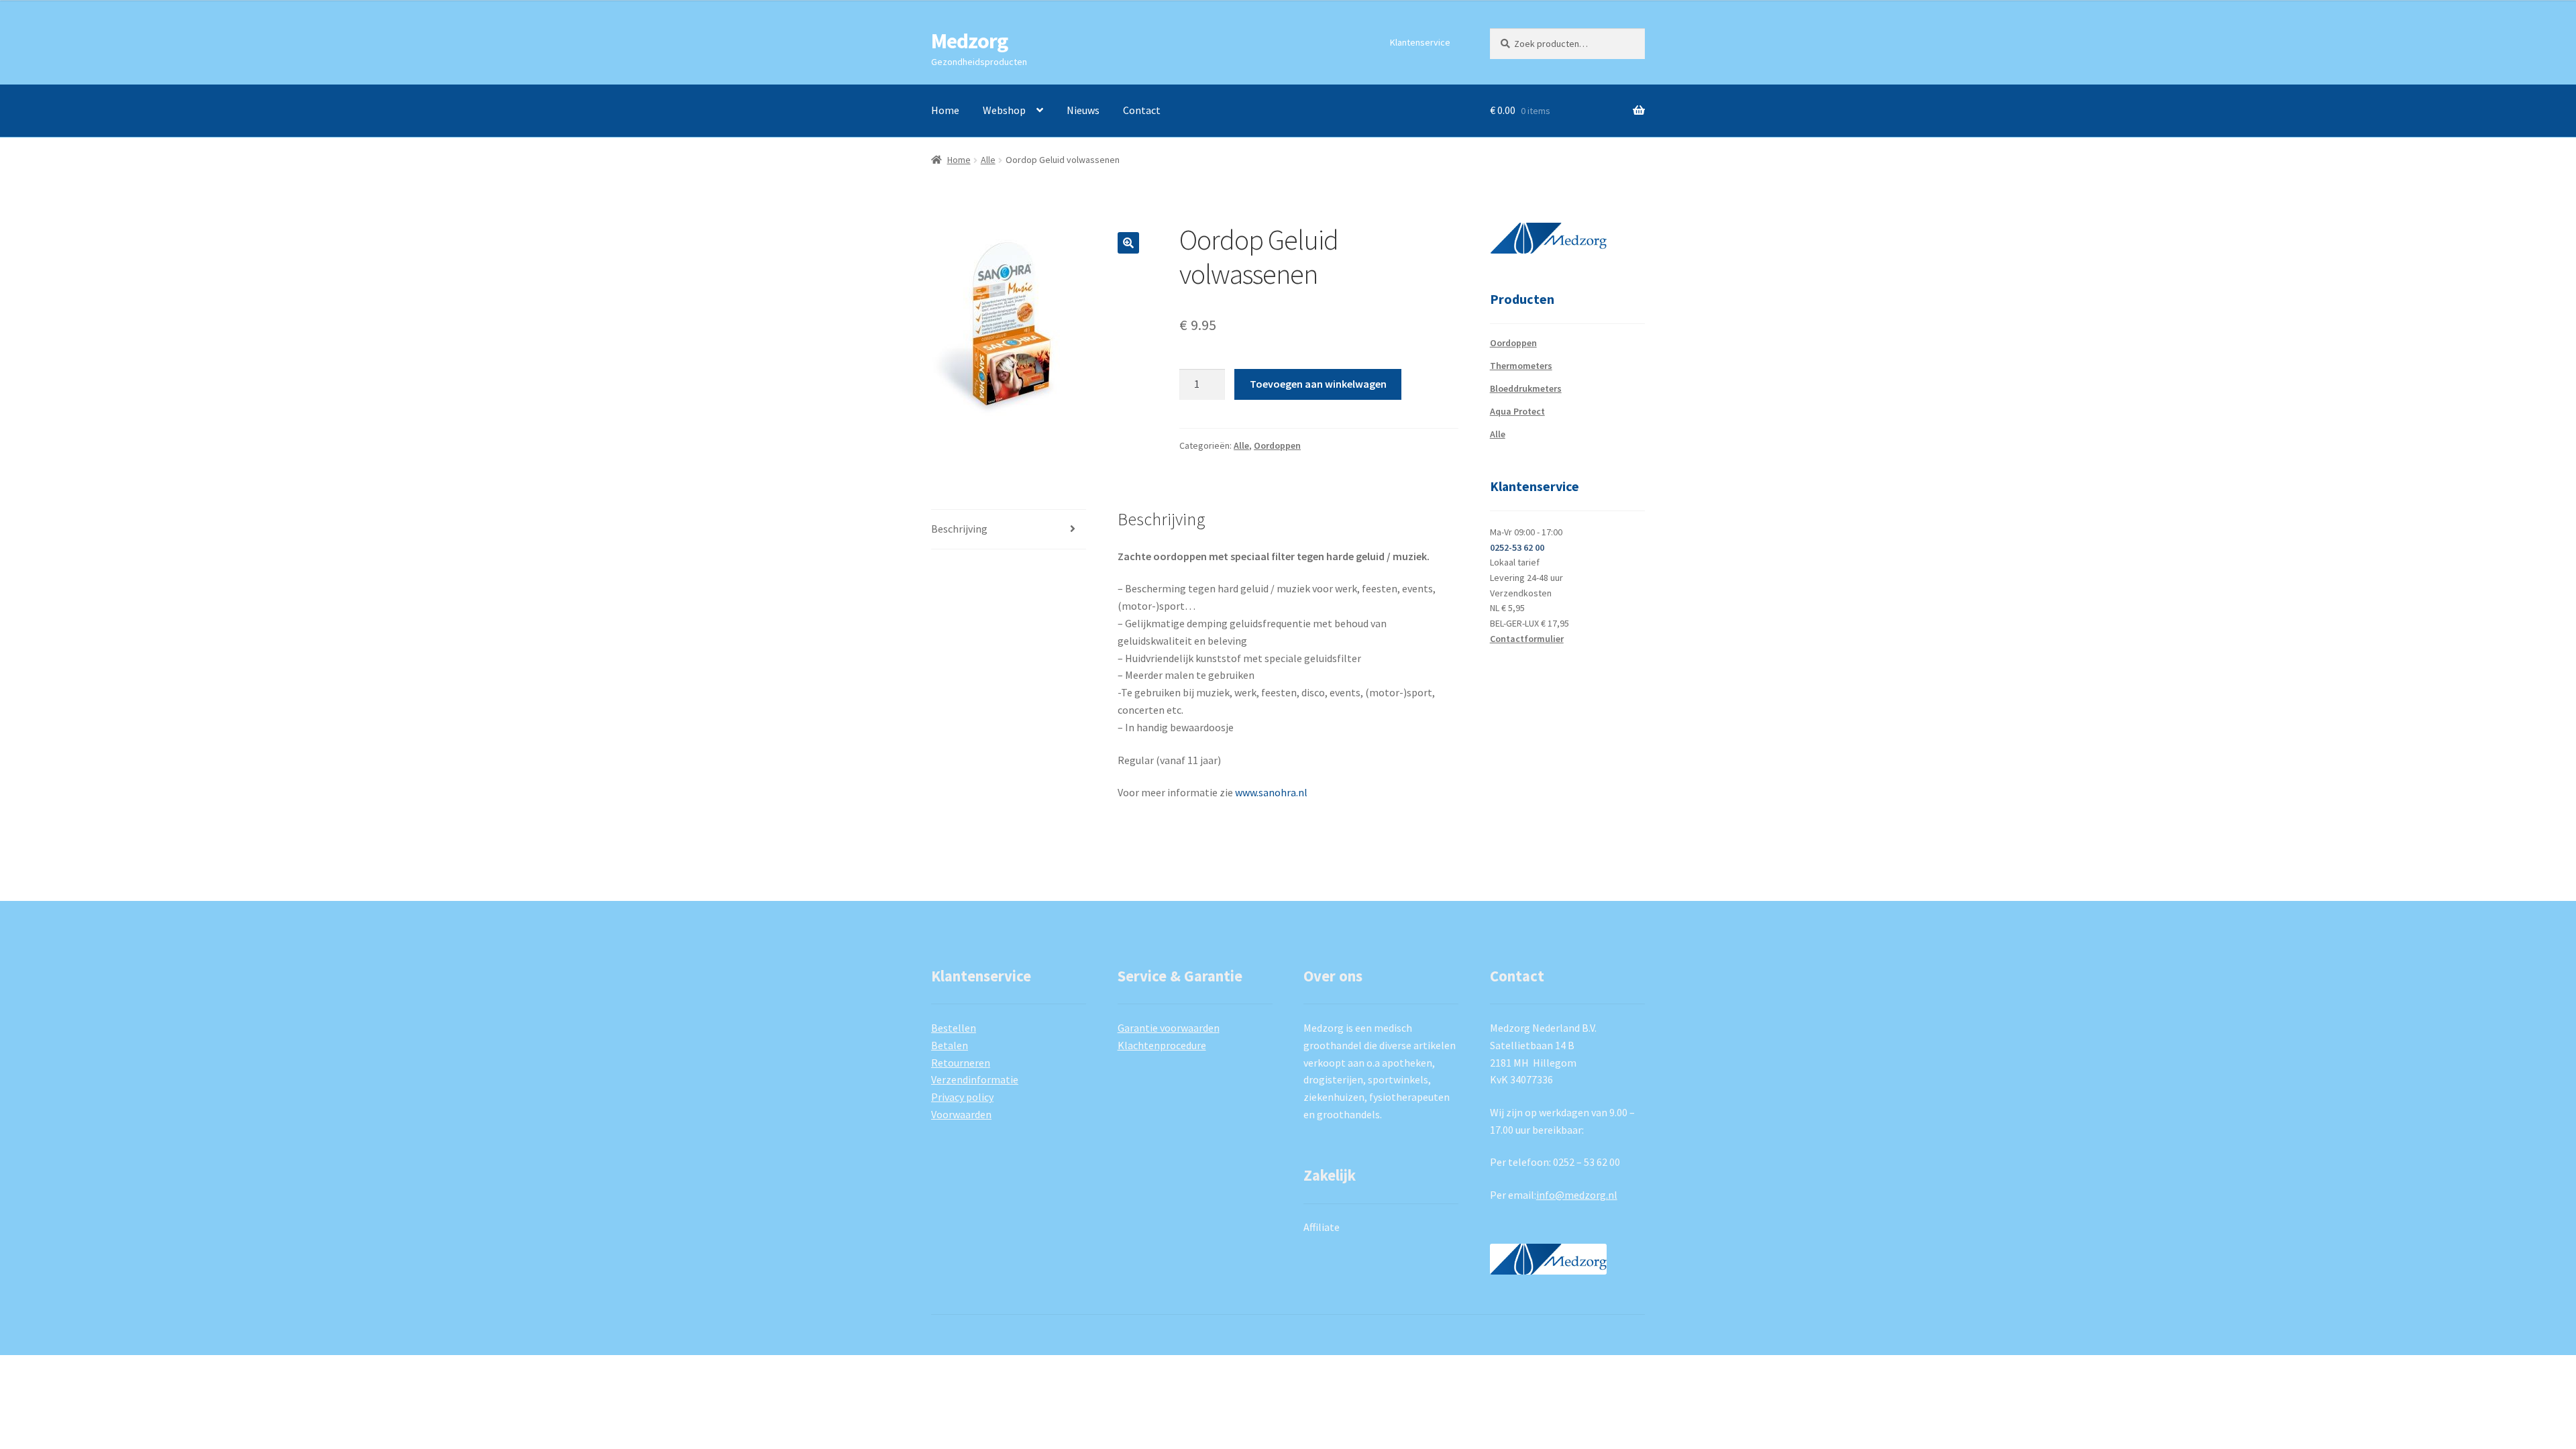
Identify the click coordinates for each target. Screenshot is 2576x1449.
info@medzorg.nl (1577, 1195)
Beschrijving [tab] (959, 529)
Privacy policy (962, 1097)
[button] (1128, 243)
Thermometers (1521, 366)
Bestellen (954, 1028)
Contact (1142, 110)
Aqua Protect (1517, 411)
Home (945, 110)
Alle (988, 160)
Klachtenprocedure (1162, 1045)
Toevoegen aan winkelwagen (1318, 384)
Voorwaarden (961, 1114)
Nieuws (1083, 110)
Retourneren (961, 1063)
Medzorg (969, 41)
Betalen (950, 1045)
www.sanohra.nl (1271, 792)
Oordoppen (1277, 445)
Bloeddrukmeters (1526, 388)
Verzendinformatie (975, 1079)
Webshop (1004, 110)
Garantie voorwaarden (1169, 1028)
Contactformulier (1527, 639)
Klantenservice (1420, 42)
